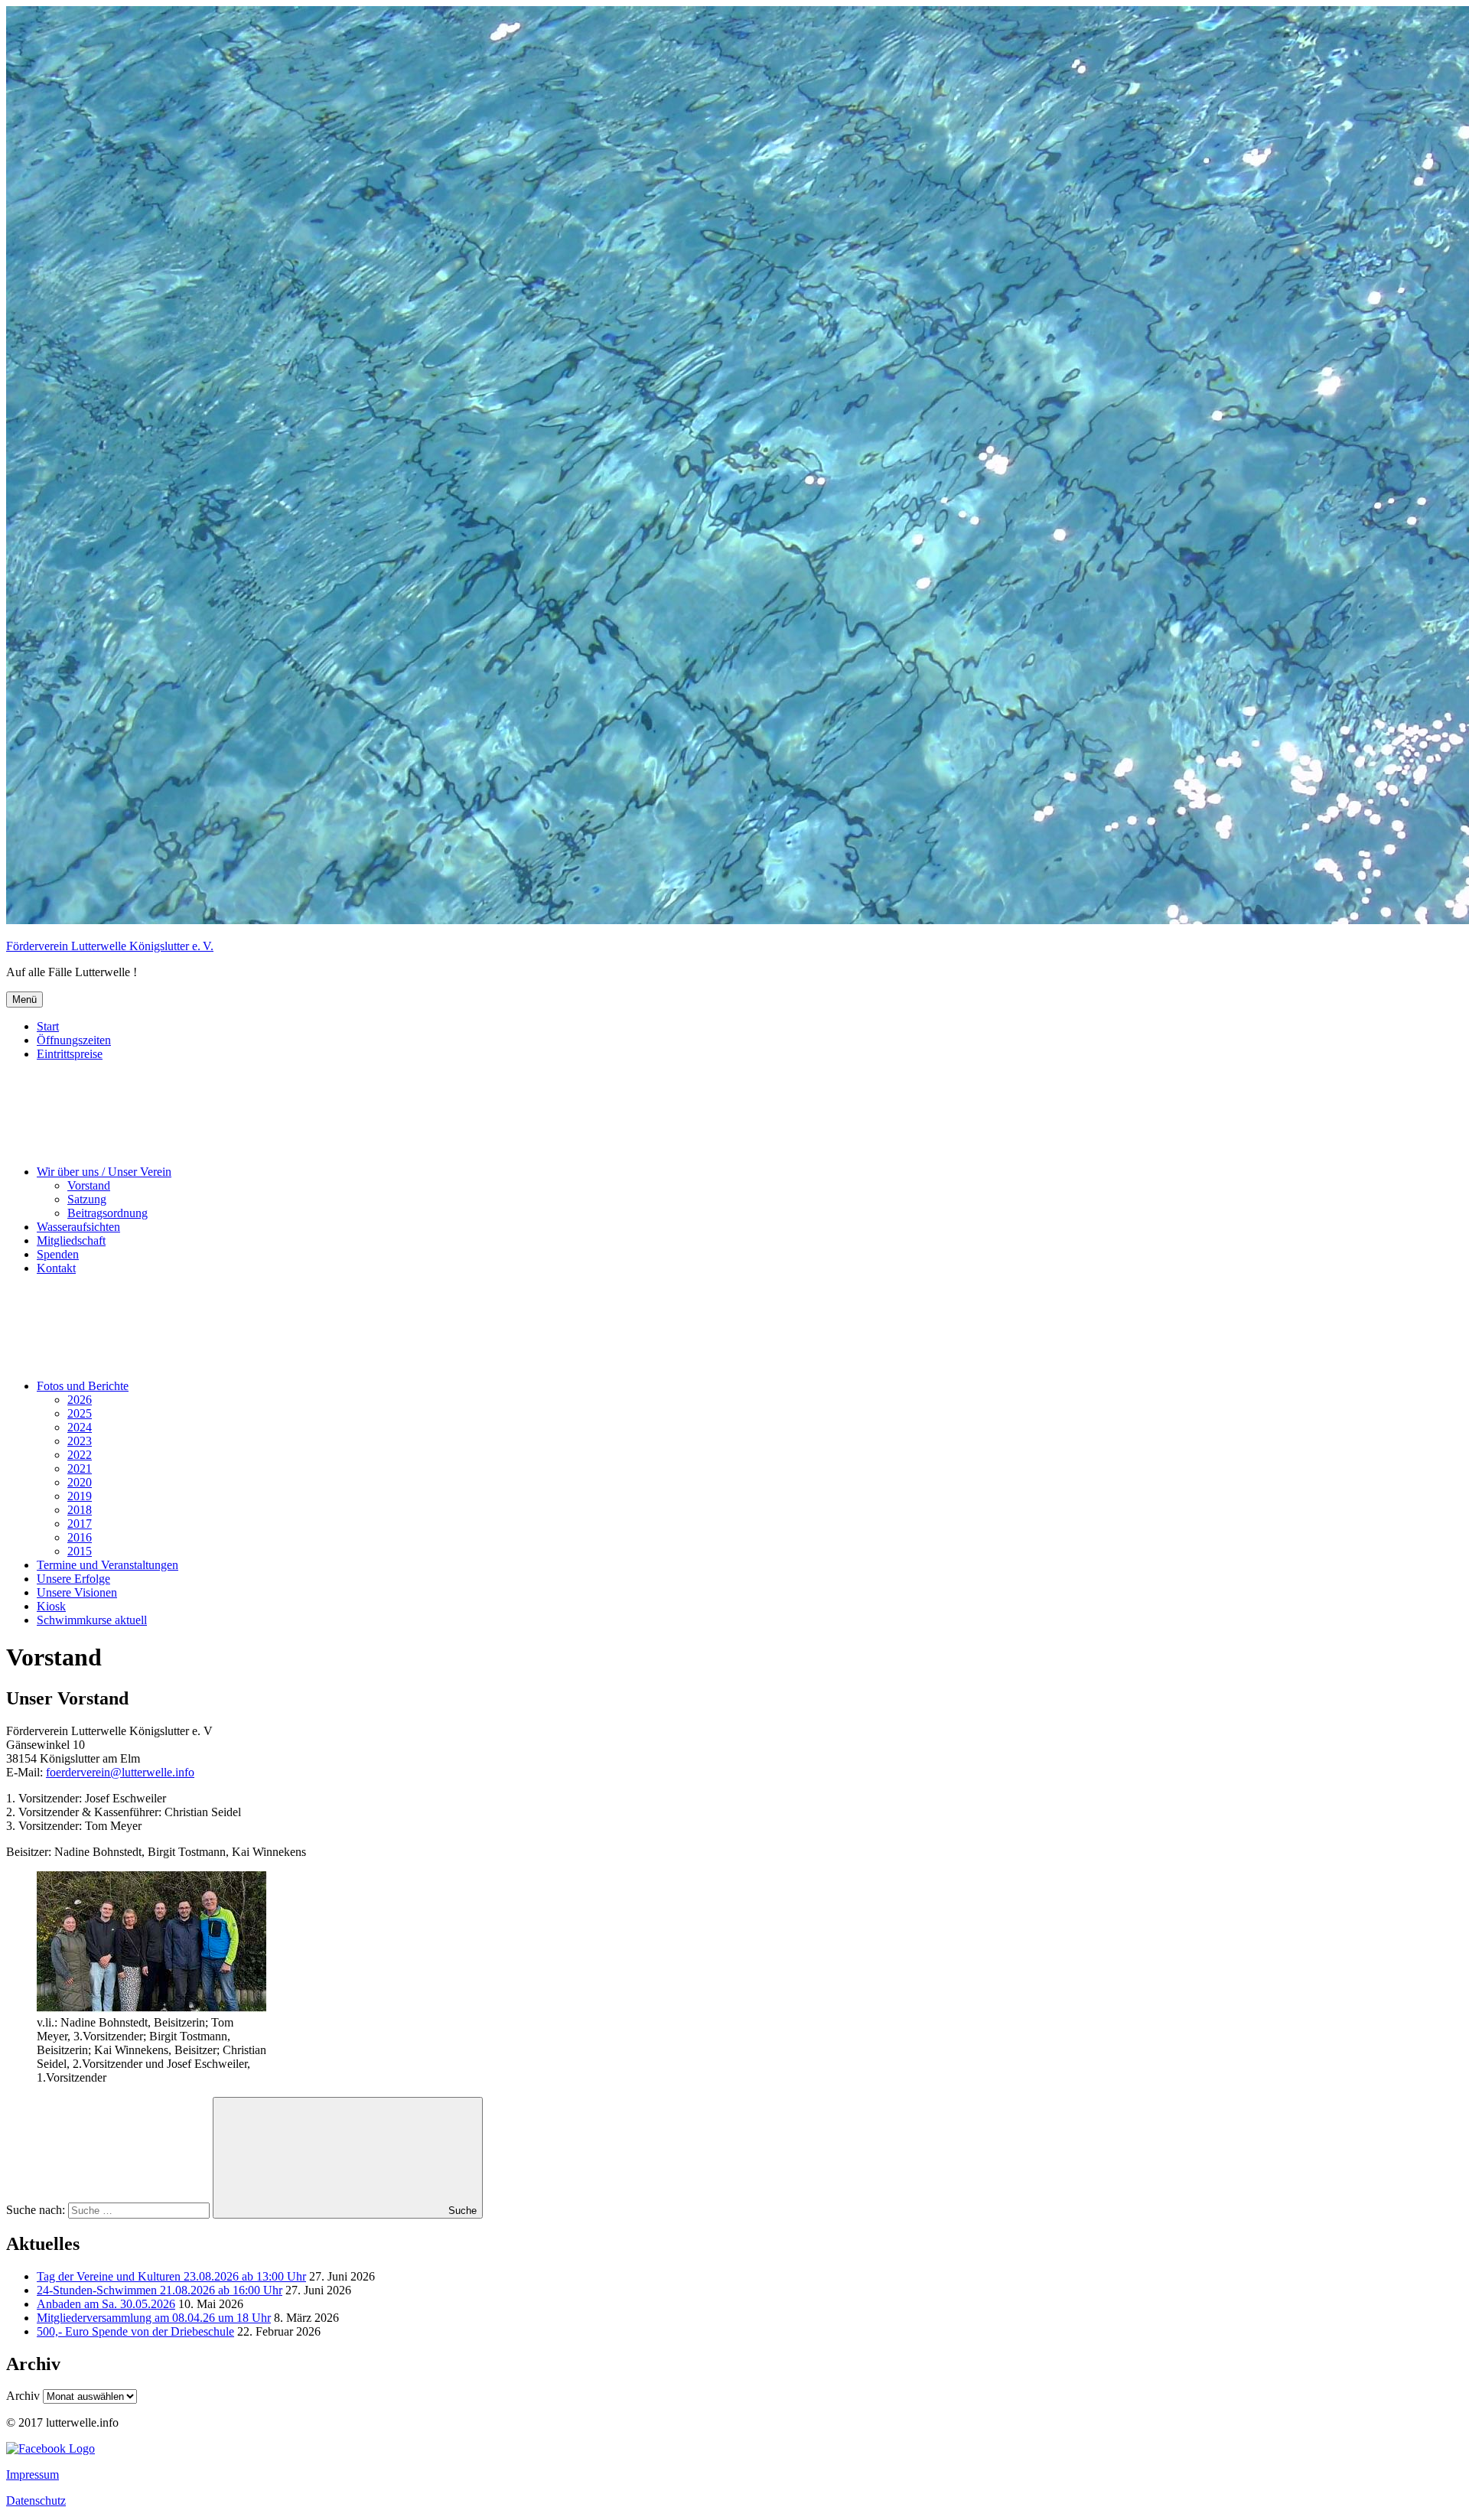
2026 (80, 1400)
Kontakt (56, 1268)
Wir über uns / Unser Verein (104, 1172)
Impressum (33, 2474)
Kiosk (51, 1606)
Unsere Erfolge (73, 1579)
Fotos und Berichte (83, 1386)
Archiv (23, 2396)
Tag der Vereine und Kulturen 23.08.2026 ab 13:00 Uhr (171, 2276)
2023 (80, 1441)
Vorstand (89, 1185)
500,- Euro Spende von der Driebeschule (135, 2331)
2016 (80, 1537)
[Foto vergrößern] (151, 2009)
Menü (24, 1000)
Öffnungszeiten (74, 1040)
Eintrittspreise (70, 1054)
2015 (80, 1551)
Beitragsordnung (107, 1213)
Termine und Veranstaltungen (107, 1565)
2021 (80, 1468)
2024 (80, 1427)
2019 (80, 1496)
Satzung (87, 1199)
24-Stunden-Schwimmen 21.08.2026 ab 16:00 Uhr (160, 2290)
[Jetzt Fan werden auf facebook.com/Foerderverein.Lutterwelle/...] (50, 2448)
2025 (80, 1413)
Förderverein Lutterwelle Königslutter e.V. (110, 946)
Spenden (58, 1254)
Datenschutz (36, 2500)
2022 (80, 1455)
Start (48, 1026)
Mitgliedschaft (71, 1240)
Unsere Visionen (77, 1592)
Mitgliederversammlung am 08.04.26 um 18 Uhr (154, 2318)
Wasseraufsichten (78, 1227)
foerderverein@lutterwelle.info (120, 1772)
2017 (80, 1524)
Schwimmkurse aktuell (92, 1620)
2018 (80, 1510)
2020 (80, 1482)
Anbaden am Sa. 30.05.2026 (106, 2304)
